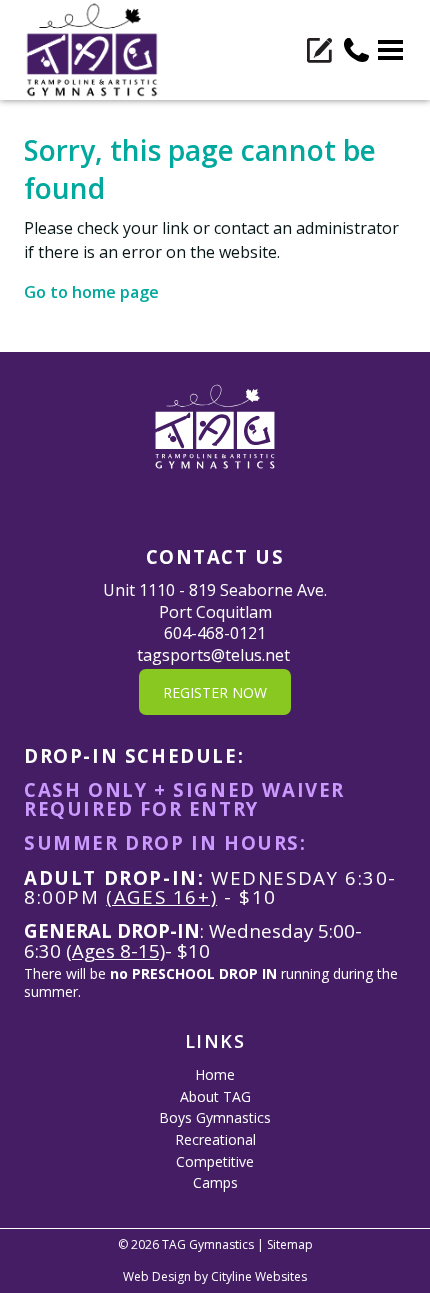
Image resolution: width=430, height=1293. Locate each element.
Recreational (215, 1139)
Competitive (215, 1161)
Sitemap (290, 1244)
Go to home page (91, 292)
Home (215, 1074)
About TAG (215, 1096)
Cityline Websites (259, 1276)
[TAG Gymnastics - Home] (92, 50)
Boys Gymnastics (215, 1117)
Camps (215, 1182)
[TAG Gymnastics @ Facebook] (207, 503)
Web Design (157, 1276)
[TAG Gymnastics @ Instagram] (223, 503)
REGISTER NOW (215, 692)
